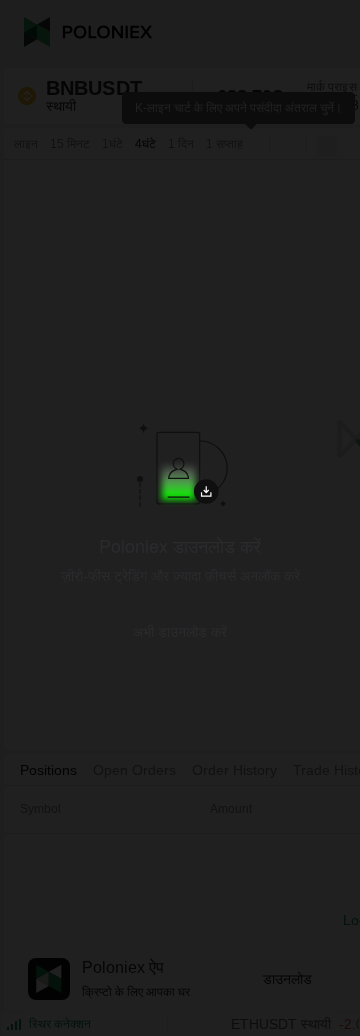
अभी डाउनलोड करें (180, 631)
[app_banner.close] (301, 393)
